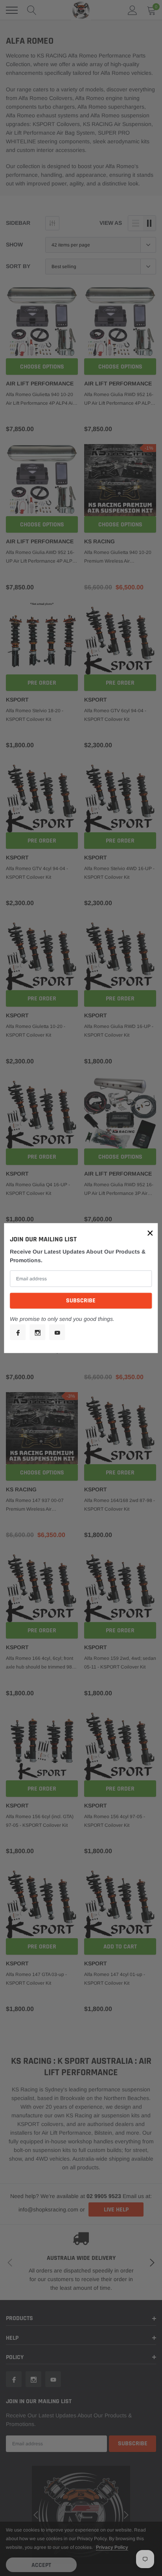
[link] (18, 1332)
